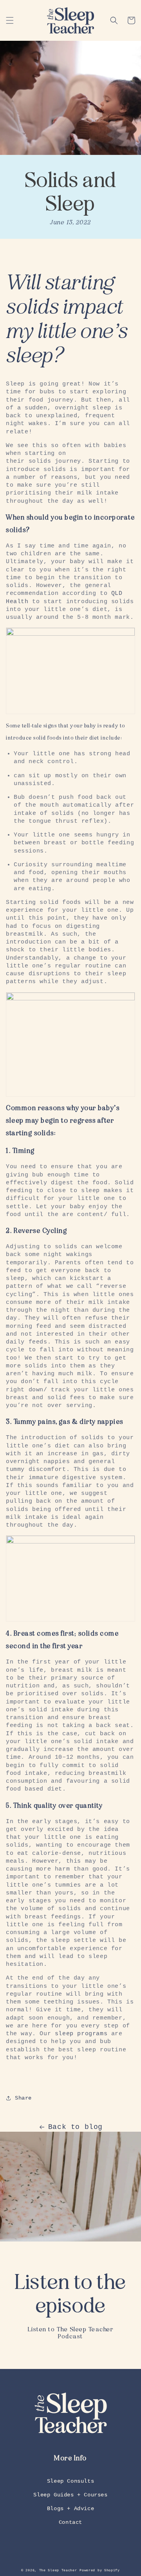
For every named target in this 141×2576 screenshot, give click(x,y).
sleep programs (81, 2034)
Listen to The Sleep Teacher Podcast (71, 2333)
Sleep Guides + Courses (70, 2495)
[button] (10, 20)
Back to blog (75, 2127)
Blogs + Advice (70, 2509)
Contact (70, 2522)
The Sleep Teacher (58, 2571)
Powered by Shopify (100, 2571)
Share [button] (23, 2098)
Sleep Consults (70, 2481)
